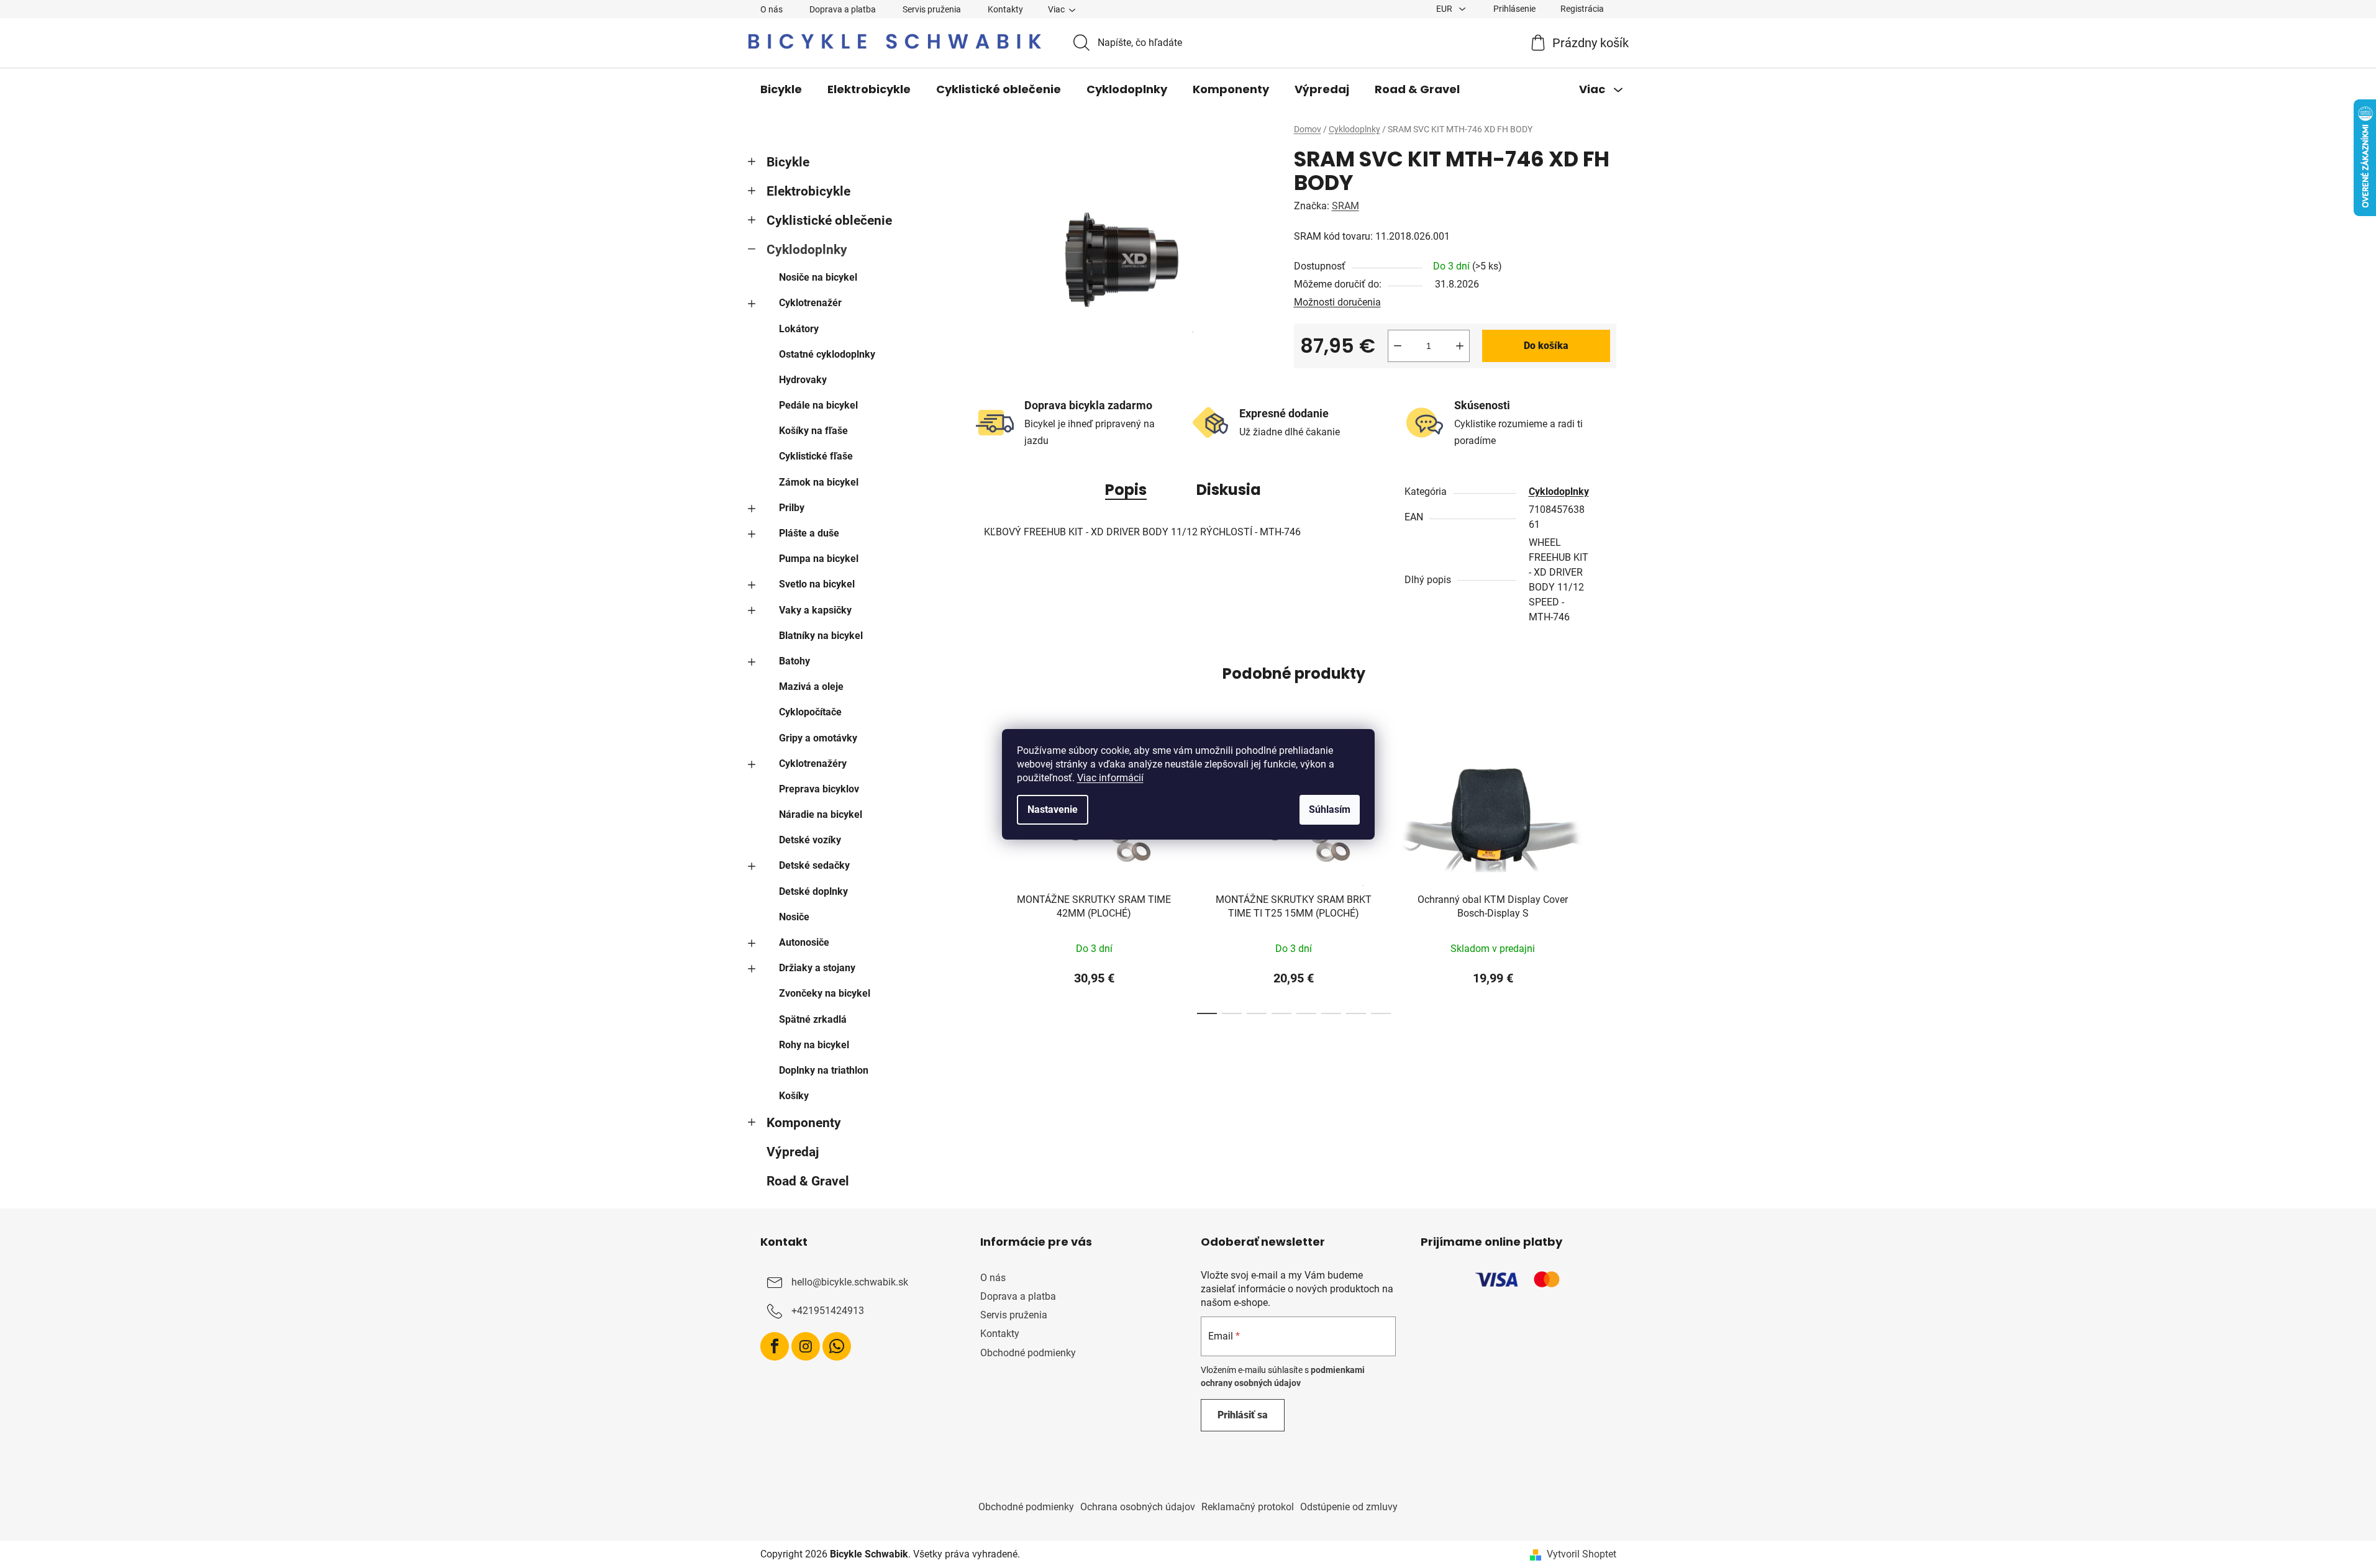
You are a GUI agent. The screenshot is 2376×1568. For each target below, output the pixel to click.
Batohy (794, 661)
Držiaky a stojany (817, 968)
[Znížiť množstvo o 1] (1398, 346)
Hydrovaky (803, 380)
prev (981, 877)
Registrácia (1582, 9)
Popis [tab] (1126, 490)
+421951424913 (828, 1311)
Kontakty (1005, 9)
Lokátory (799, 329)
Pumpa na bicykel (819, 559)
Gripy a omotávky (818, 738)
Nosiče (794, 917)
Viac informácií (1110, 778)
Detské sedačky (814, 865)
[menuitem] (781, 89)
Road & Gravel (808, 1181)
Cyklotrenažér (810, 303)
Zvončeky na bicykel (825, 993)
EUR (1445, 9)
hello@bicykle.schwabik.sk (850, 1282)
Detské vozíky (810, 840)
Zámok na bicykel (819, 482)
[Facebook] (775, 1346)
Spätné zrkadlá (813, 1019)
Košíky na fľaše (813, 431)
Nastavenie (1053, 809)
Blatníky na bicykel (821, 636)
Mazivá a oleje (811, 687)
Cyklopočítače (810, 712)
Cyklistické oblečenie (829, 220)
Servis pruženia (932, 9)
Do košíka (1546, 346)
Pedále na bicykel (818, 405)
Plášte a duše (809, 533)
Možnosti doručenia (1337, 302)
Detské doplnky (813, 891)
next (1606, 877)
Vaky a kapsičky (815, 610)
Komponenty (804, 1123)
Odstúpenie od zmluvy (1349, 1507)
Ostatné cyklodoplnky (827, 354)
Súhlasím (1330, 809)
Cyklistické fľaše (816, 456)
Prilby (792, 508)
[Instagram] (806, 1346)
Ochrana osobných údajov (1138, 1507)
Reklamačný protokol (1248, 1507)
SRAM (1345, 206)
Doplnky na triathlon (824, 1070)
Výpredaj (793, 1152)
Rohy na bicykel (814, 1045)
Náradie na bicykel (821, 814)
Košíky (794, 1096)
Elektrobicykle (808, 191)
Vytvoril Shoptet (1582, 1554)
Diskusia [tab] (1229, 490)
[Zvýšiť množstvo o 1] (1460, 346)
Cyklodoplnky (807, 250)
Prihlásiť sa (1243, 1415)
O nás (772, 9)
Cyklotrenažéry (813, 764)
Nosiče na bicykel (818, 277)
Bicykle (788, 162)
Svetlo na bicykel (817, 584)
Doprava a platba (843, 9)
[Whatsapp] (837, 1346)
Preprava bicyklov (819, 789)
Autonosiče (804, 942)
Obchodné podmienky (1028, 1353)
